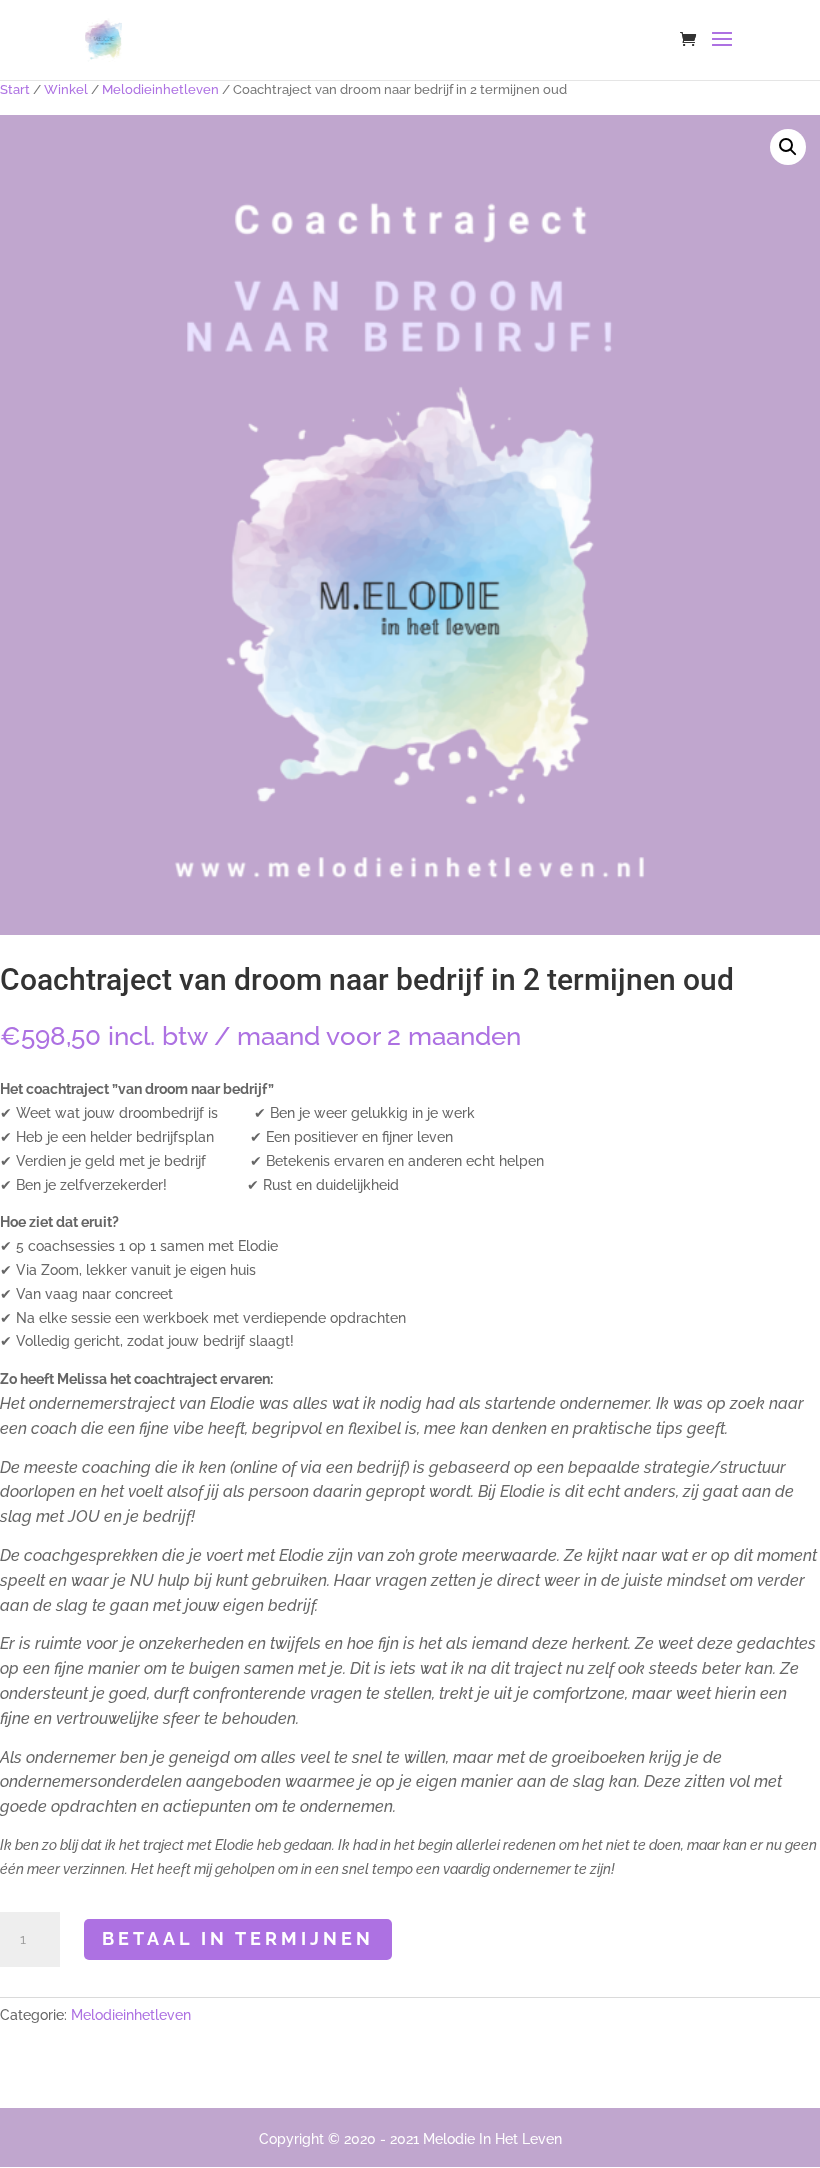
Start (15, 89)
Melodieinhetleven (160, 89)
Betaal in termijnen (238, 1938)
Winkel (66, 89)
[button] (788, 147)
